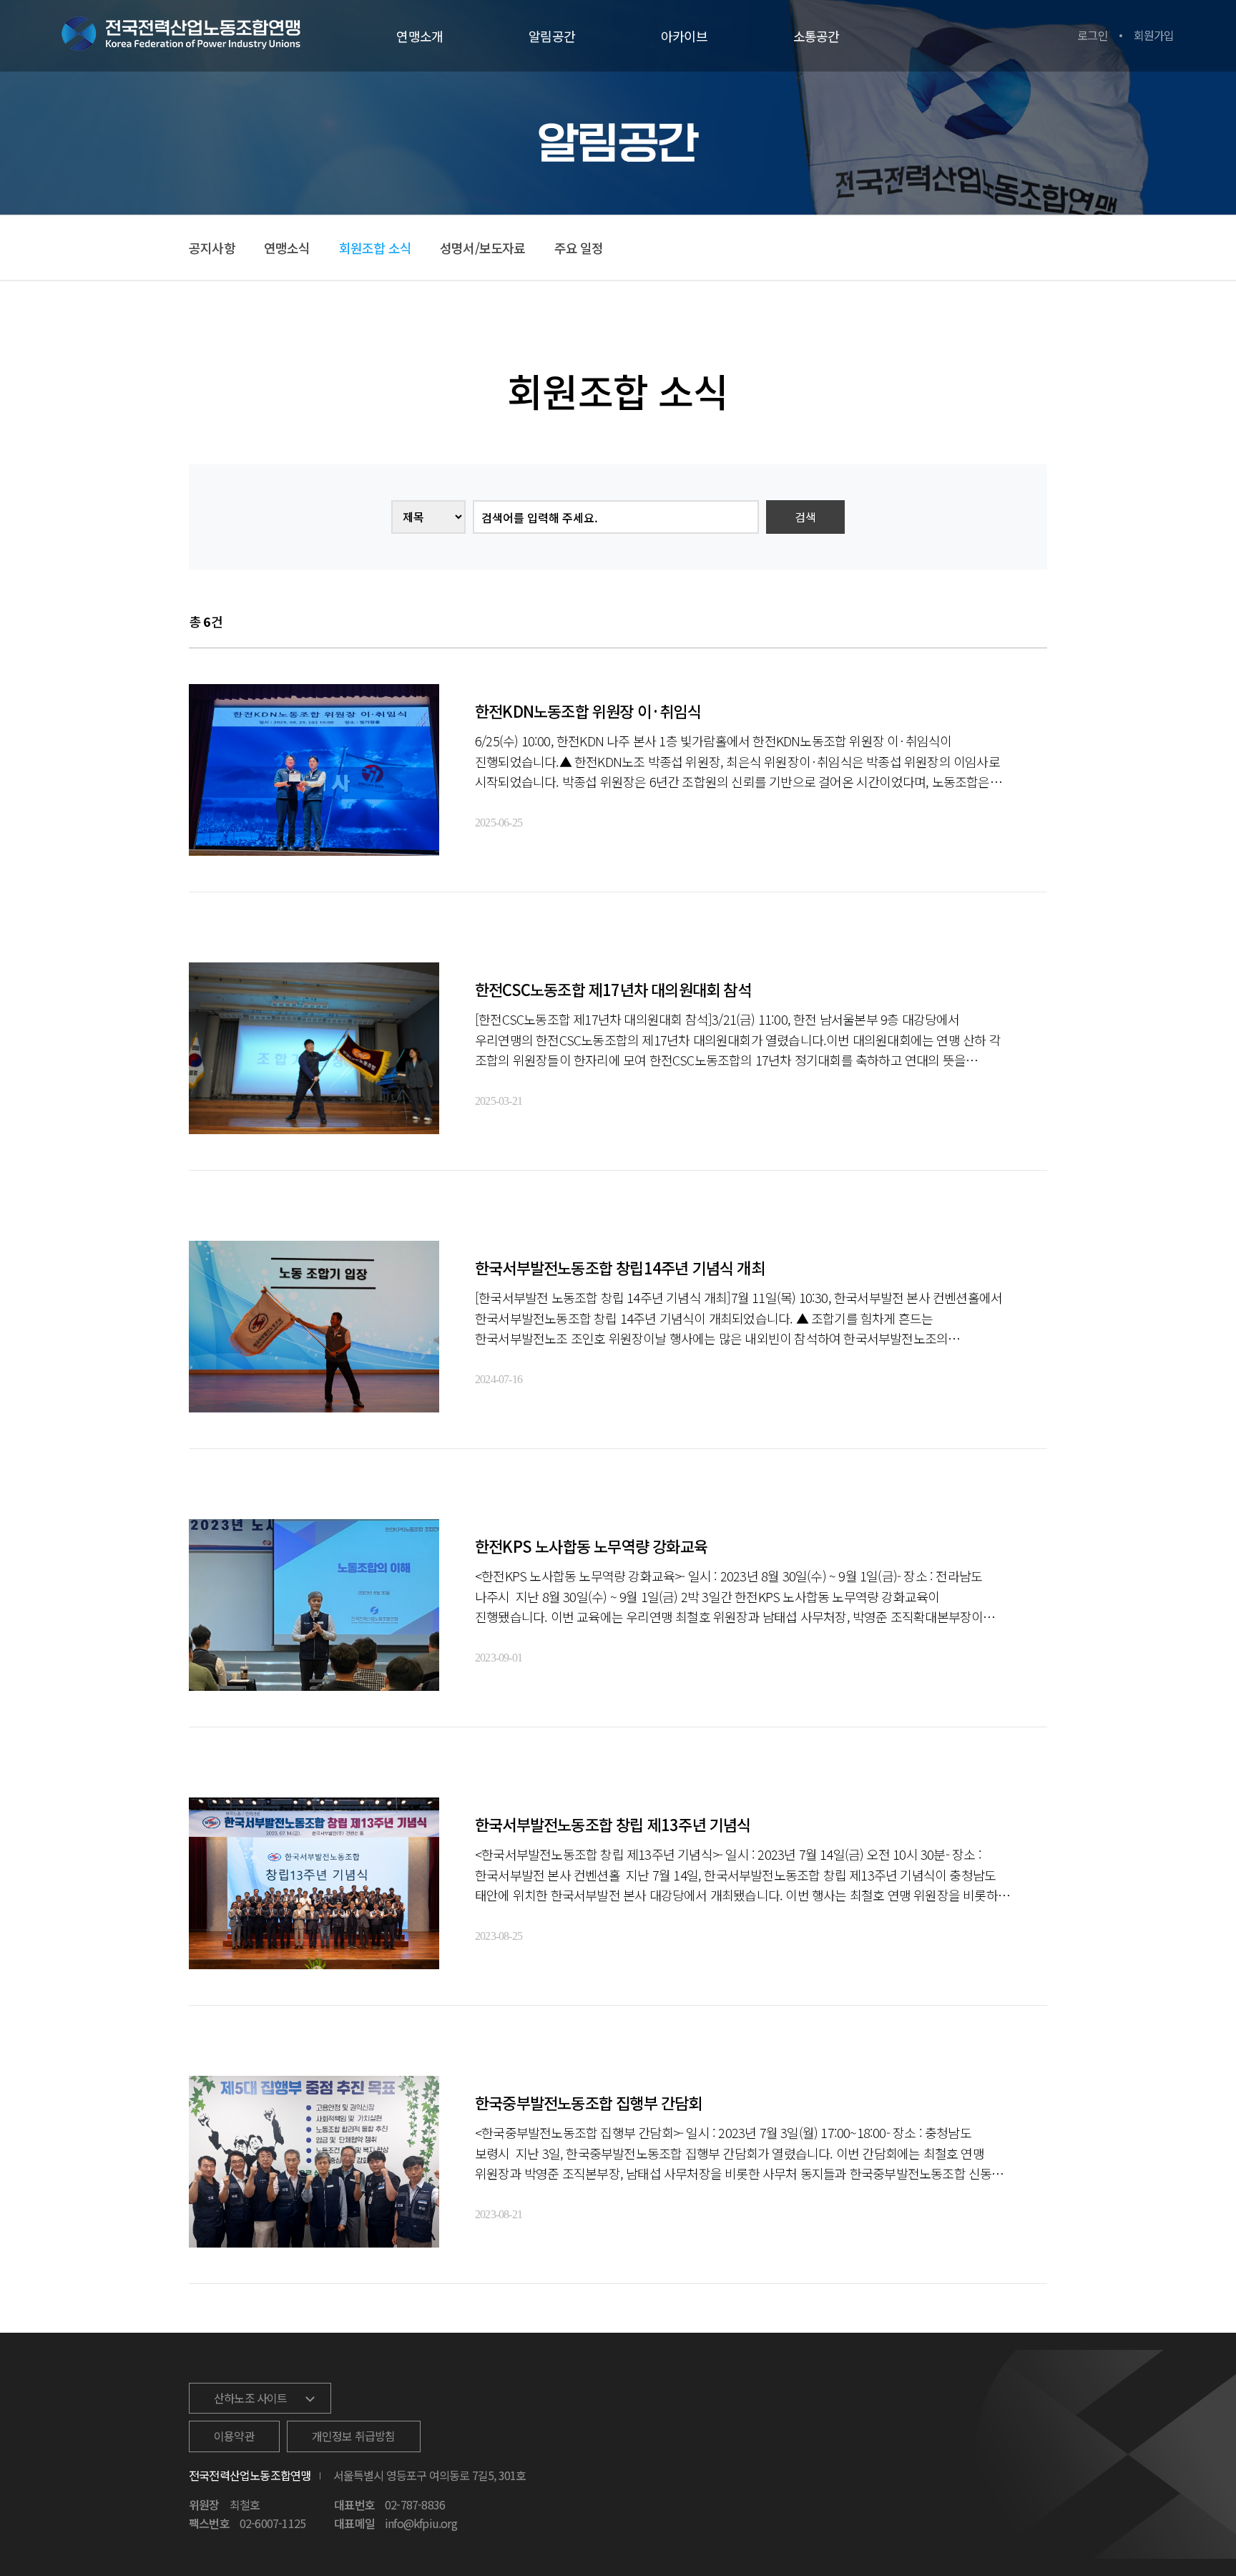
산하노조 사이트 (251, 2398)
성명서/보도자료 (483, 248)
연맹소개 (420, 36)
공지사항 (212, 248)
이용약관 (234, 2436)
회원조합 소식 (375, 248)
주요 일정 (579, 248)
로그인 (1093, 35)
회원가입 (1154, 35)
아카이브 (684, 36)
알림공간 (552, 36)
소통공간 (816, 36)
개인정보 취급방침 (354, 2436)
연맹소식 (287, 248)
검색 (805, 517)
